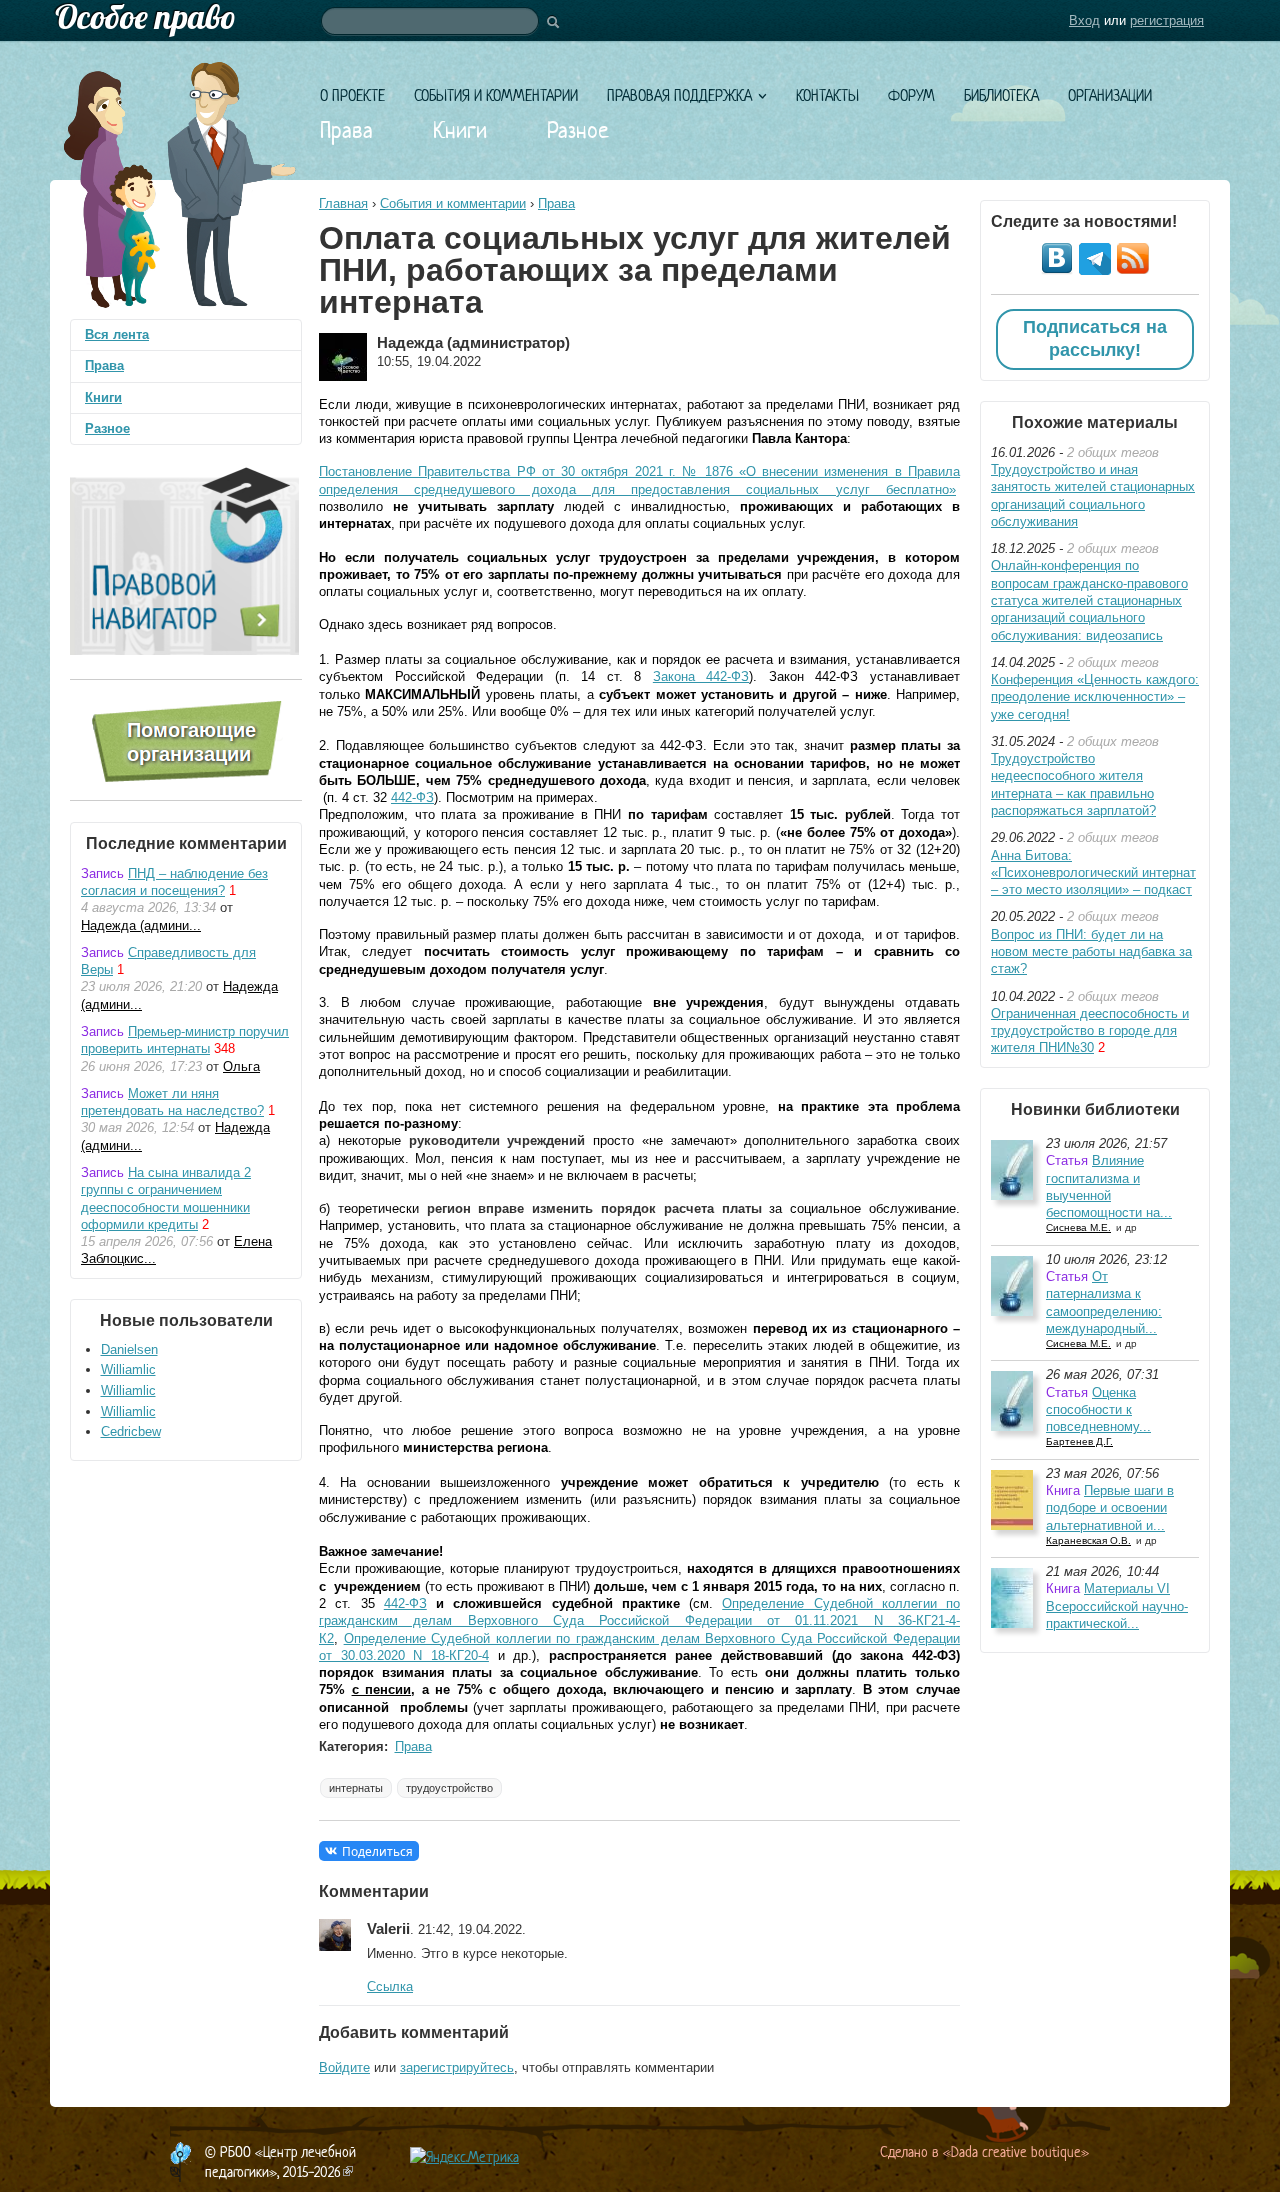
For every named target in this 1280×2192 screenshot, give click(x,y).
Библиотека (1001, 95)
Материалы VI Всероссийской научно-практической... (1117, 1606)
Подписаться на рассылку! (1095, 339)
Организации (1110, 95)
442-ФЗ (412, 797)
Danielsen (129, 1349)
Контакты (827, 95)
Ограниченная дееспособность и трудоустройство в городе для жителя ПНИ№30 (1090, 1031)
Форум (911, 95)
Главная (343, 203)
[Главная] (640, 20)
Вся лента (117, 334)
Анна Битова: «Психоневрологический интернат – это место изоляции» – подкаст (1093, 873)
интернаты (356, 1788)
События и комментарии (496, 95)
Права (346, 130)
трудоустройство (449, 1788)
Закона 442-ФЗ (701, 676)
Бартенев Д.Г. (1079, 1441)
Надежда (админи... (141, 925)
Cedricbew (131, 1431)
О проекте (352, 95)
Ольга (241, 1066)
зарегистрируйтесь (457, 2067)
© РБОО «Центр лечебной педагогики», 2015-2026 (280, 2161)
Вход (1084, 20)
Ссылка (390, 1986)
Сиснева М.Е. (1078, 1227)
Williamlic (128, 1369)
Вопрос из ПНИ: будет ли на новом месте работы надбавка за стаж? (1091, 952)
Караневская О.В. (1088, 1540)
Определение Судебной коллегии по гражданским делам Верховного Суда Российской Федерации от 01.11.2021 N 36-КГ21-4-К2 (639, 1621)
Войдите (344, 2067)
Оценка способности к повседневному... (1098, 1410)
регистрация (1167, 20)
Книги (460, 130)
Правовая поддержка (679, 95)
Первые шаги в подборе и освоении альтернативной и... (1110, 1508)
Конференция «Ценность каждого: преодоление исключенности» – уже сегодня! (1095, 697)
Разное (578, 130)
